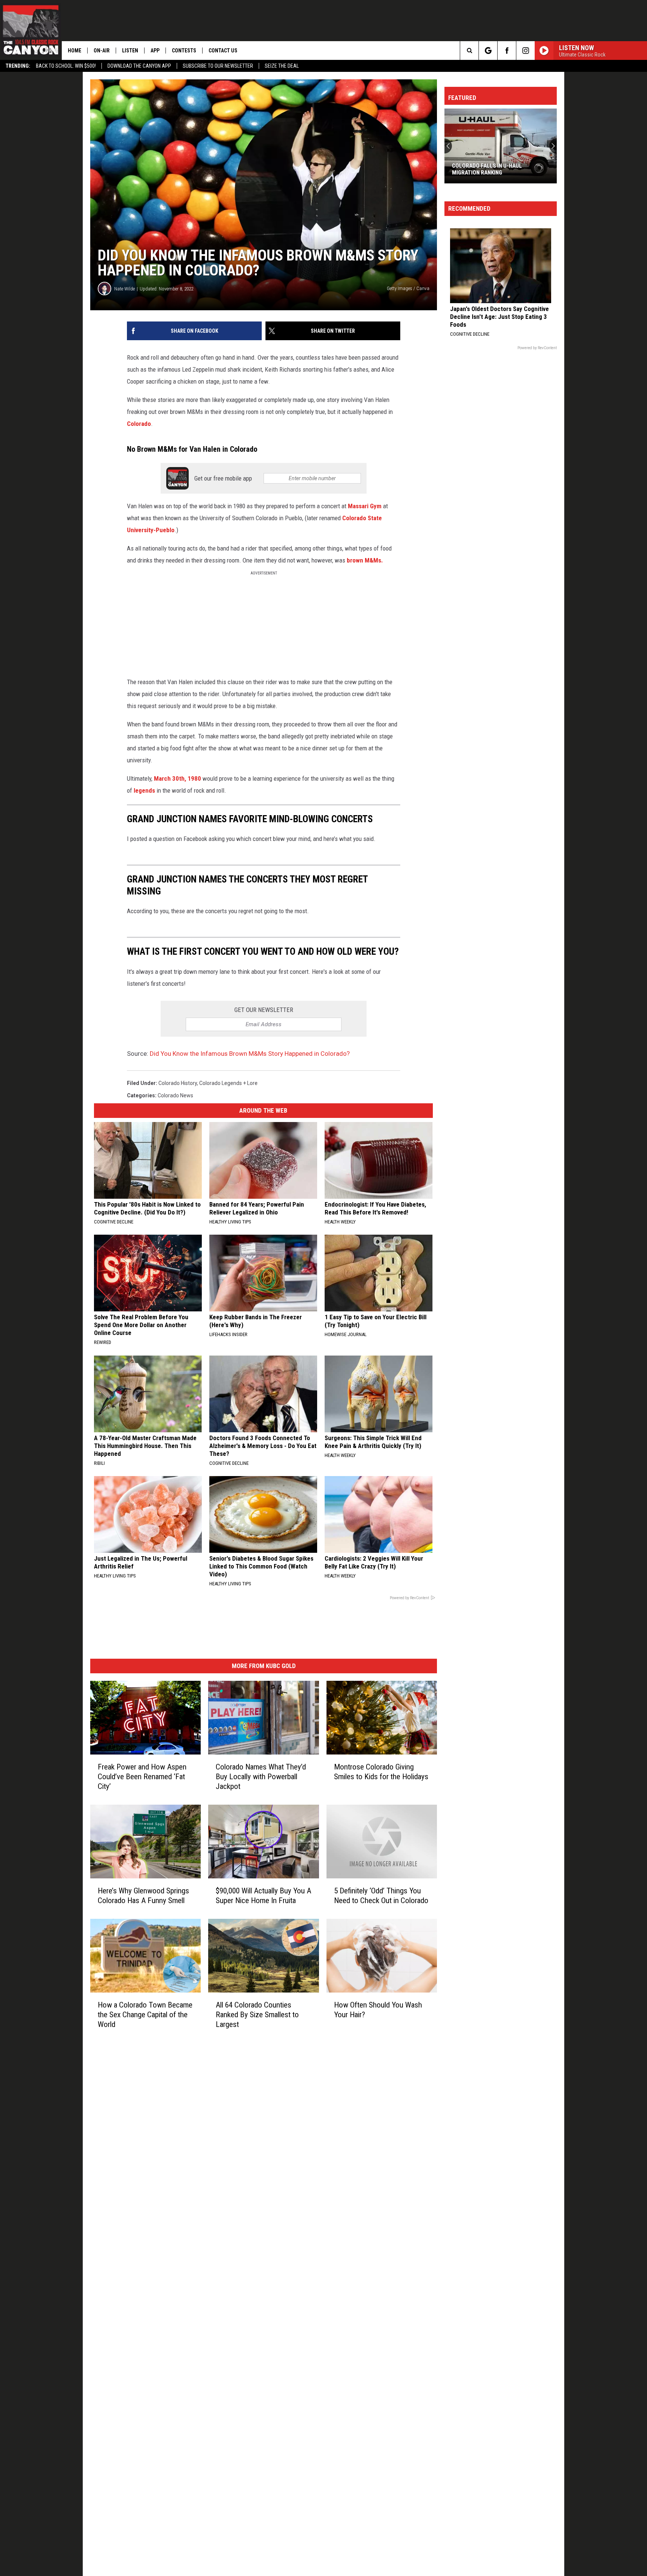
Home (75, 51)
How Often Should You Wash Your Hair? (378, 2009)
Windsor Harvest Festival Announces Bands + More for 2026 (498, 169)
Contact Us (223, 51)
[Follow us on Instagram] (526, 51)
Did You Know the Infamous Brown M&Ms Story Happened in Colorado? (250, 1054)
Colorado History (178, 1083)
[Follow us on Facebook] (507, 51)
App (155, 51)
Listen (130, 51)
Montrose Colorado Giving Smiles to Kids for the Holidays (381, 1771)
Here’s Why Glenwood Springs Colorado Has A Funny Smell (143, 1895)
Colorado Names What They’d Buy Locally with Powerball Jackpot (261, 1776)
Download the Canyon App (139, 66)
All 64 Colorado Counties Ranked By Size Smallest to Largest (257, 2014)
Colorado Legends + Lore (228, 1083)
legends (145, 790)
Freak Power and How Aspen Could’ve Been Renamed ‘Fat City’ (142, 1776)
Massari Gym (365, 506)
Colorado (139, 424)
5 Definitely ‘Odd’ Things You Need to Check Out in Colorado (381, 1895)
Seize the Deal (282, 66)
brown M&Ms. (365, 560)
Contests (184, 51)
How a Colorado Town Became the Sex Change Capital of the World (145, 2014)
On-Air (102, 51)
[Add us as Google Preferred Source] (488, 51)
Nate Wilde (124, 289)
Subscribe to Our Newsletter (218, 66)
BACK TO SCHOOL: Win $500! (66, 66)
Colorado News (175, 1095)
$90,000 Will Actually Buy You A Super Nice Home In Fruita (263, 1895)
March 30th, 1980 (178, 778)
